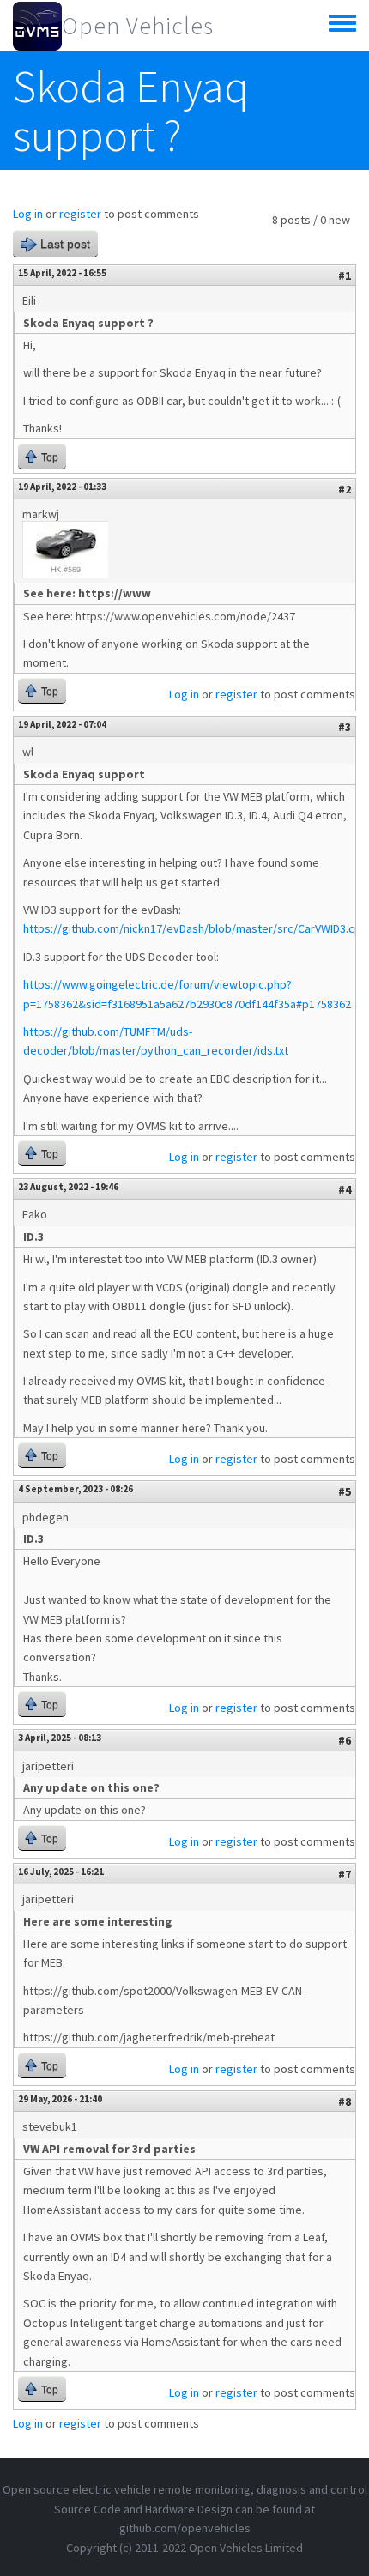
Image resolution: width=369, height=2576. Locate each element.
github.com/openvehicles (185, 2528)
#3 (345, 727)
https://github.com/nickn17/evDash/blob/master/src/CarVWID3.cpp (196, 928)
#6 (345, 1740)
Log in (28, 214)
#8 (345, 2101)
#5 (345, 1491)
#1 (345, 275)
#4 (345, 1189)
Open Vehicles (138, 26)
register (80, 214)
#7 (345, 1874)
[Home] (37, 26)
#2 (345, 489)
